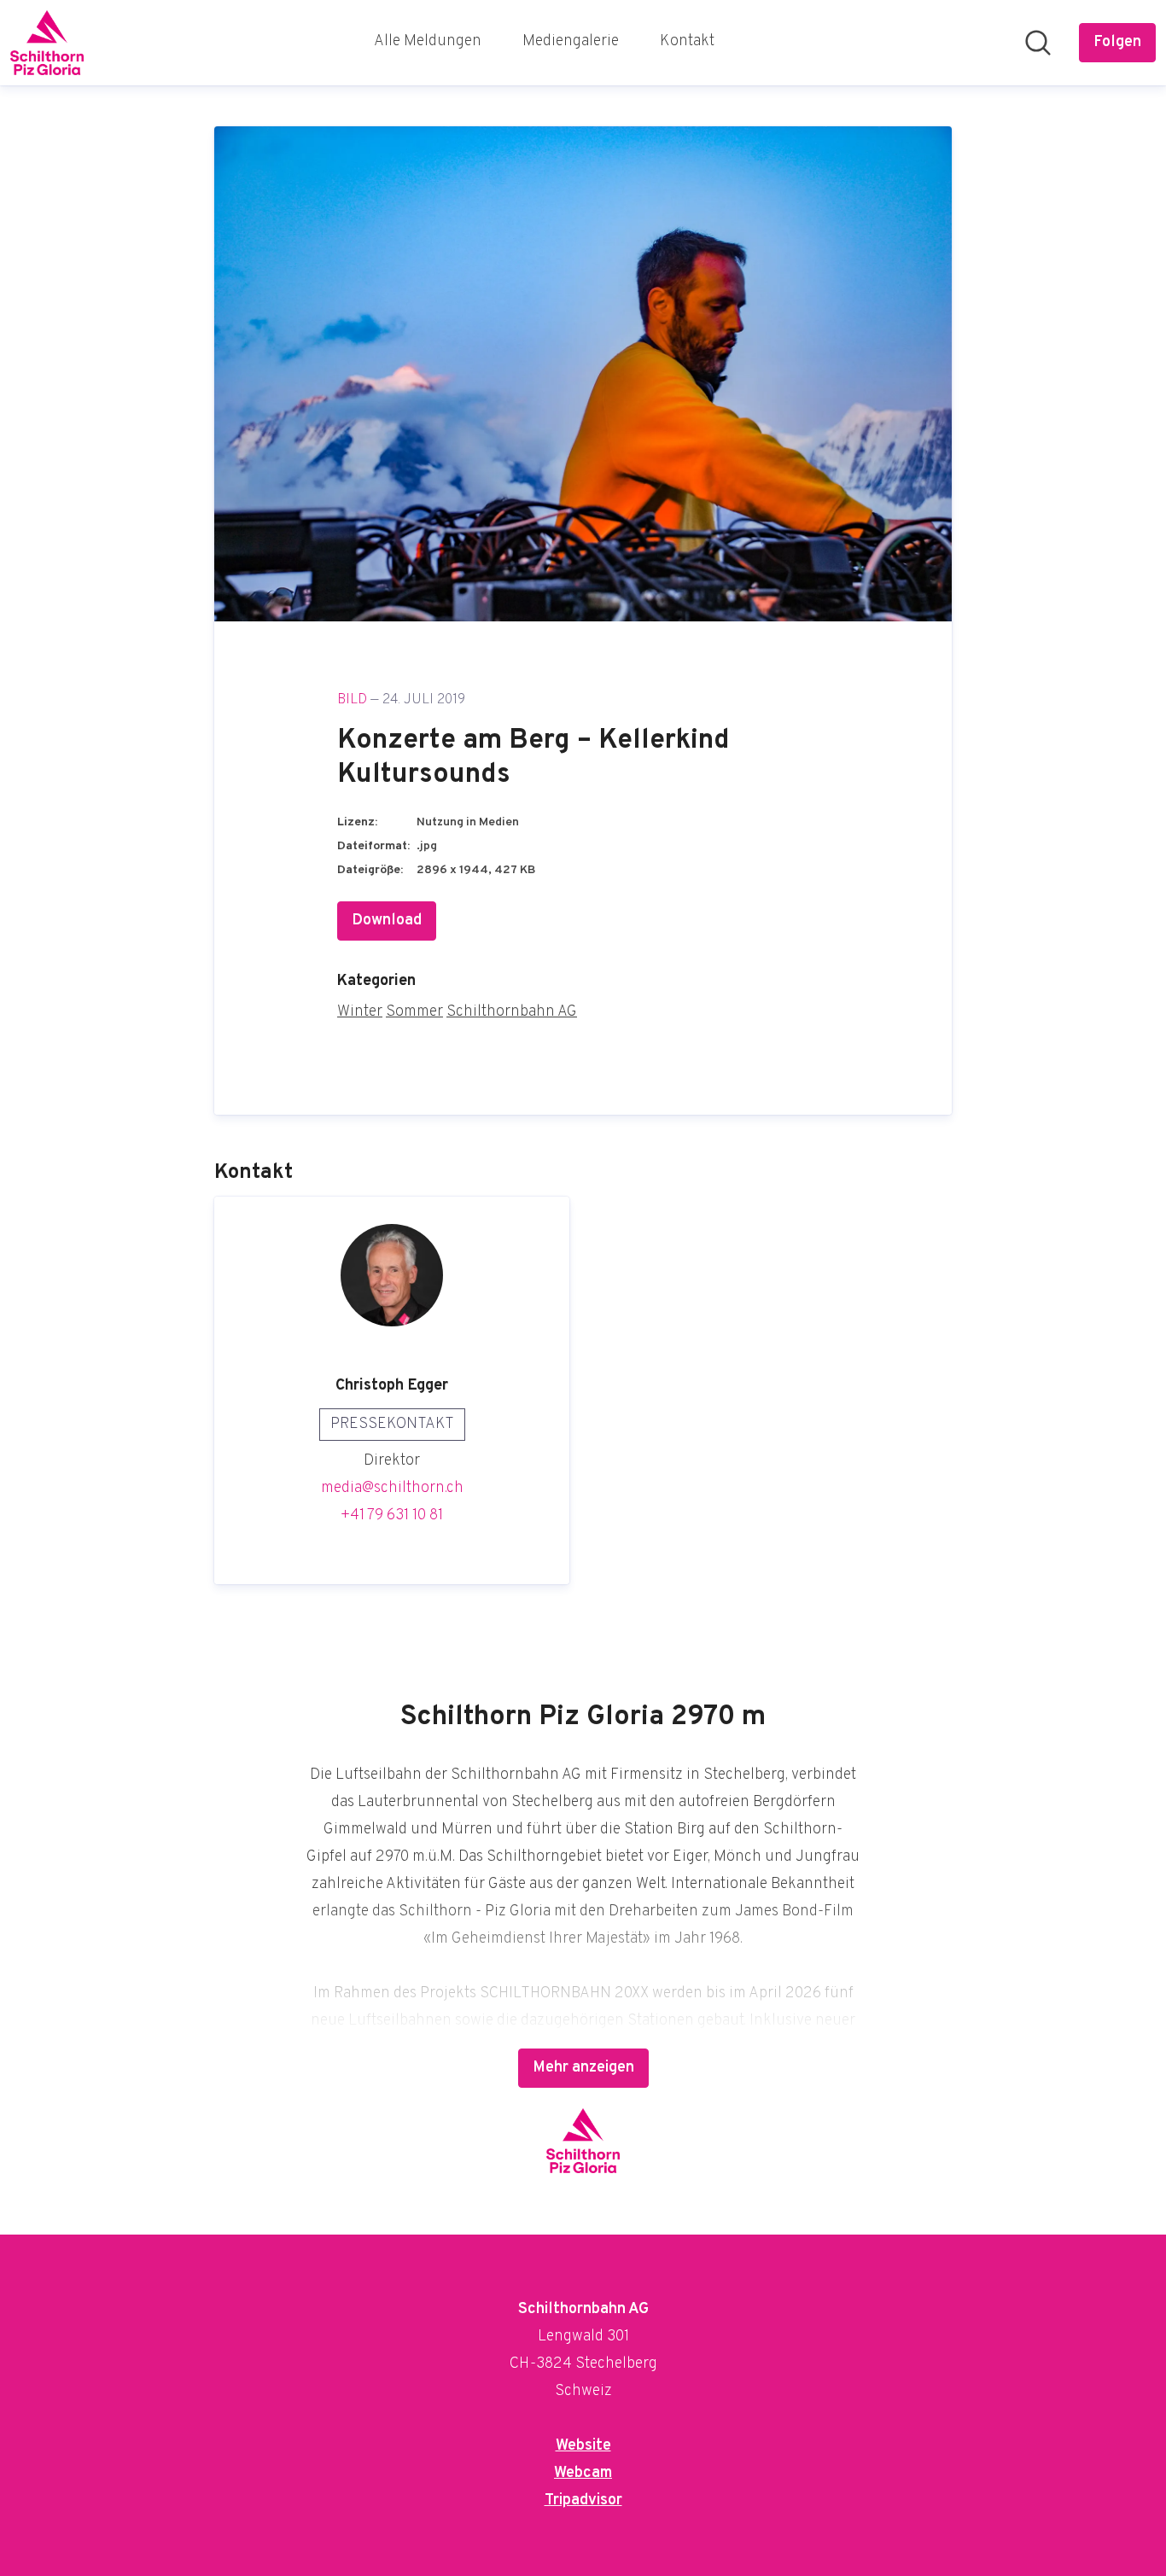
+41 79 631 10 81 (392, 1515)
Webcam (583, 2473)
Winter (360, 1012)
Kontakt (687, 41)
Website (583, 2446)
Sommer (414, 1012)
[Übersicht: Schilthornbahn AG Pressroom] (47, 43)
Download (387, 921)
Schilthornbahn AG (512, 1012)
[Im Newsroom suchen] (1038, 43)
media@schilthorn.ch (392, 1488)
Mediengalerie (571, 41)
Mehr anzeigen (583, 2068)
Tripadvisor (583, 2500)
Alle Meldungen (428, 41)
